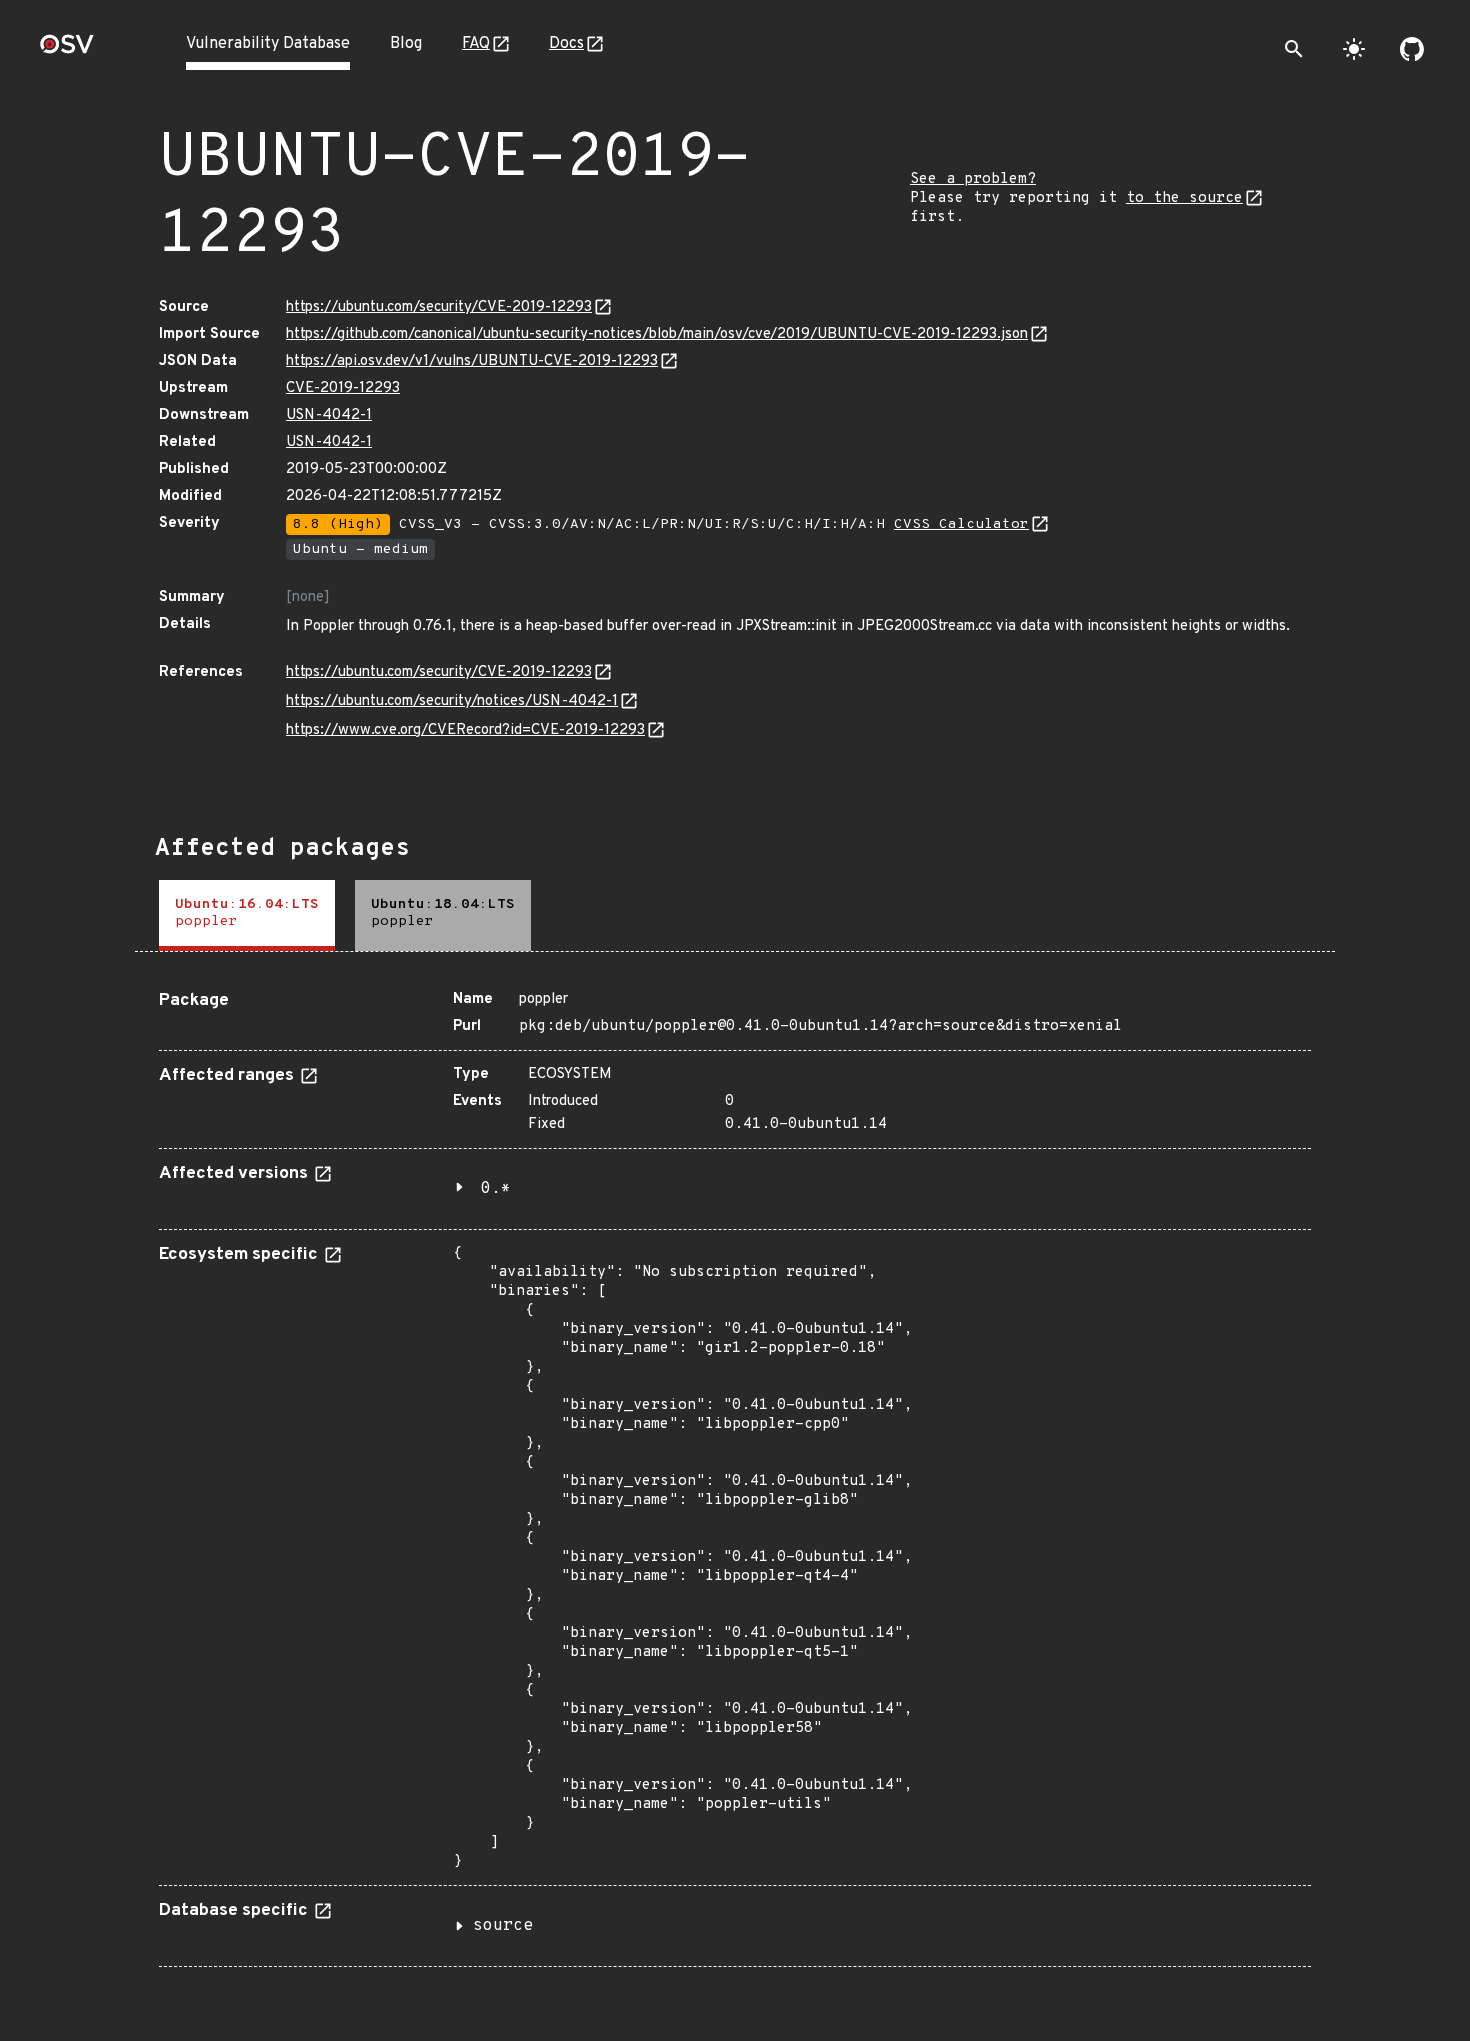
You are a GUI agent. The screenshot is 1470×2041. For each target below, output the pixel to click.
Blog (406, 44)
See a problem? (973, 179)
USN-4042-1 (329, 415)
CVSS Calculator (961, 524)
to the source (1184, 198)
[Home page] (67, 50)
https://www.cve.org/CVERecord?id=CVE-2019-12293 (465, 730)
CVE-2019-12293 (343, 388)
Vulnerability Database (268, 44)
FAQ (476, 44)
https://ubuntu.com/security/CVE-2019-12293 (439, 307)
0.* (496, 1189)
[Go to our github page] (1412, 49)
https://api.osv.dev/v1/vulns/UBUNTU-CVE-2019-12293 (472, 361)
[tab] (247, 915)
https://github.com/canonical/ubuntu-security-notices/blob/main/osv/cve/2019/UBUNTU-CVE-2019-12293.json (657, 334)
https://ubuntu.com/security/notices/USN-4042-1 (452, 701)
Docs (566, 44)
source (503, 1926)
